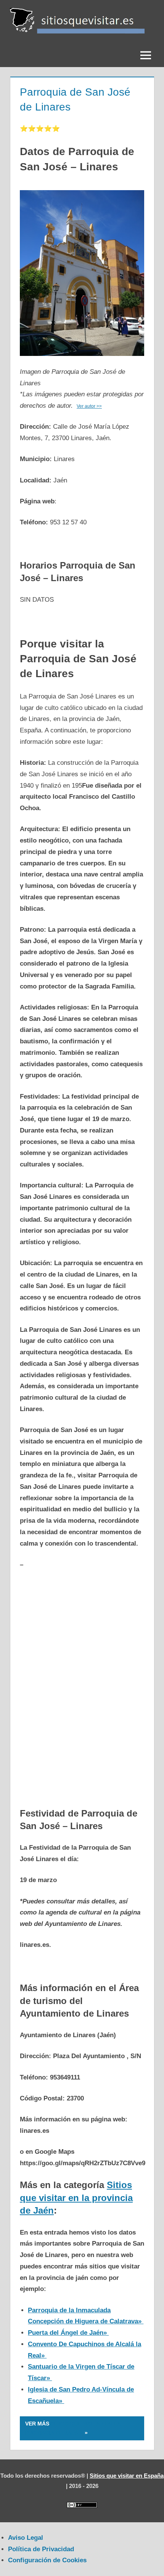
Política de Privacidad (41, 2549)
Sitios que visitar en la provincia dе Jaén (76, 2198)
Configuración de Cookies (47, 2560)
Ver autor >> (89, 406)
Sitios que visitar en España (127, 2476)
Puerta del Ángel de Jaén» (68, 2333)
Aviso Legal (26, 2538)
